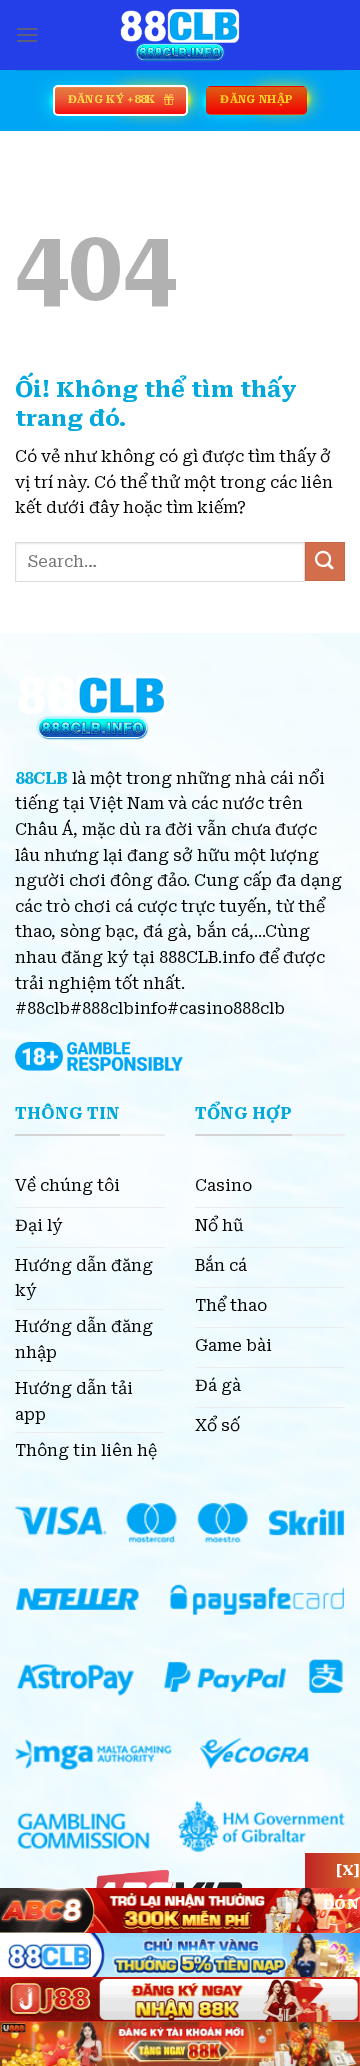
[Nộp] (325, 561)
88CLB (41, 778)
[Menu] (27, 34)
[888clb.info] (180, 35)
